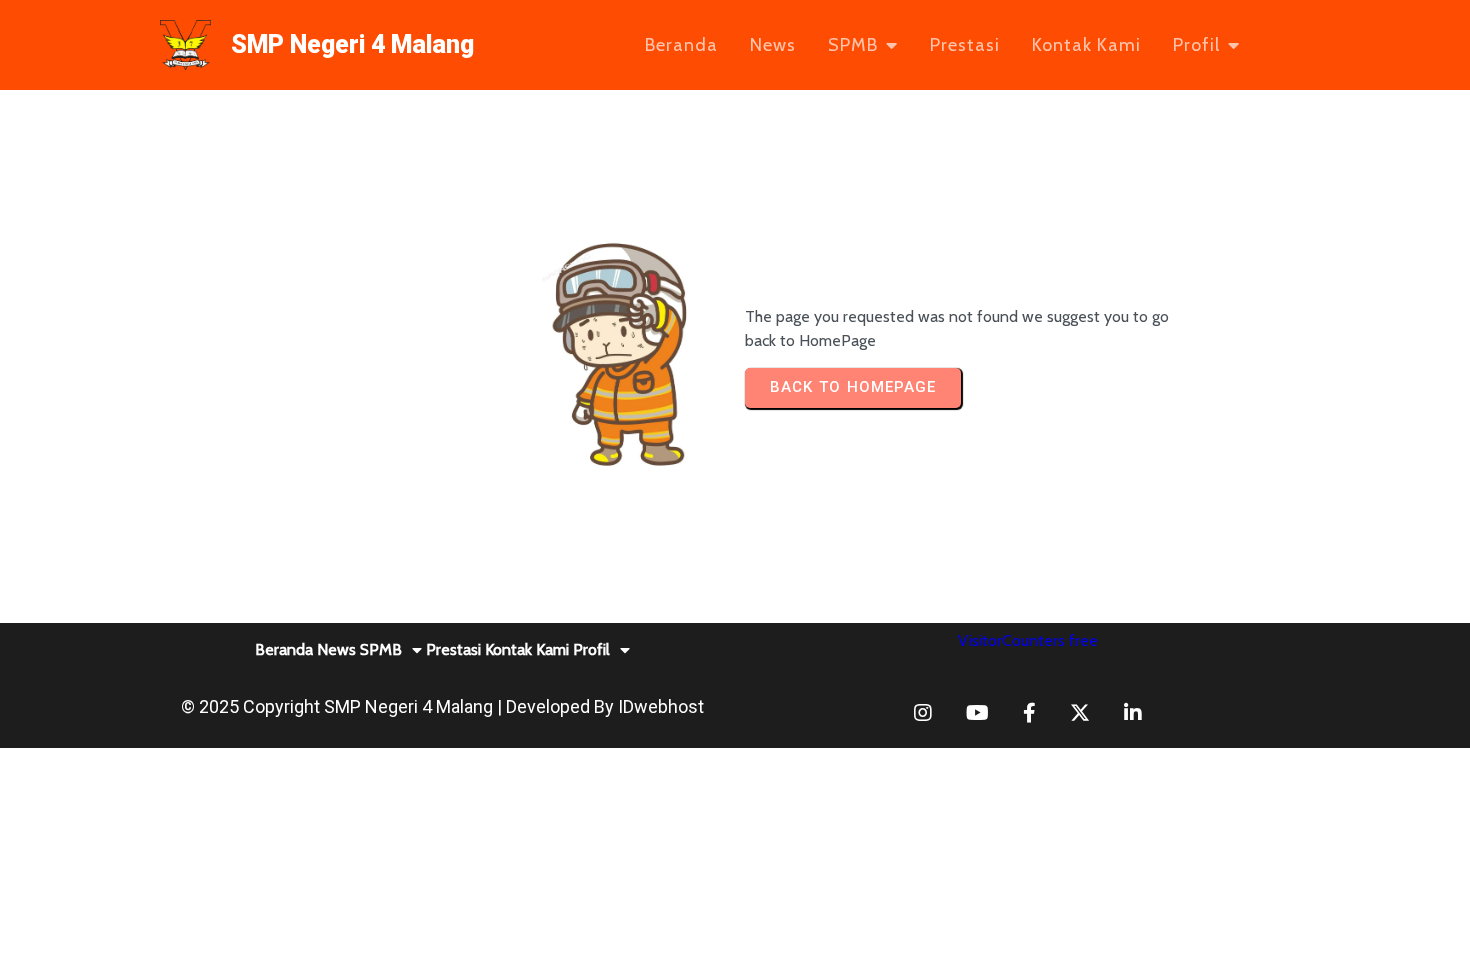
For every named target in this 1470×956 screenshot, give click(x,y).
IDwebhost (661, 706)
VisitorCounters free (1028, 640)
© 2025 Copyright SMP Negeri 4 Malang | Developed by (399, 706)
